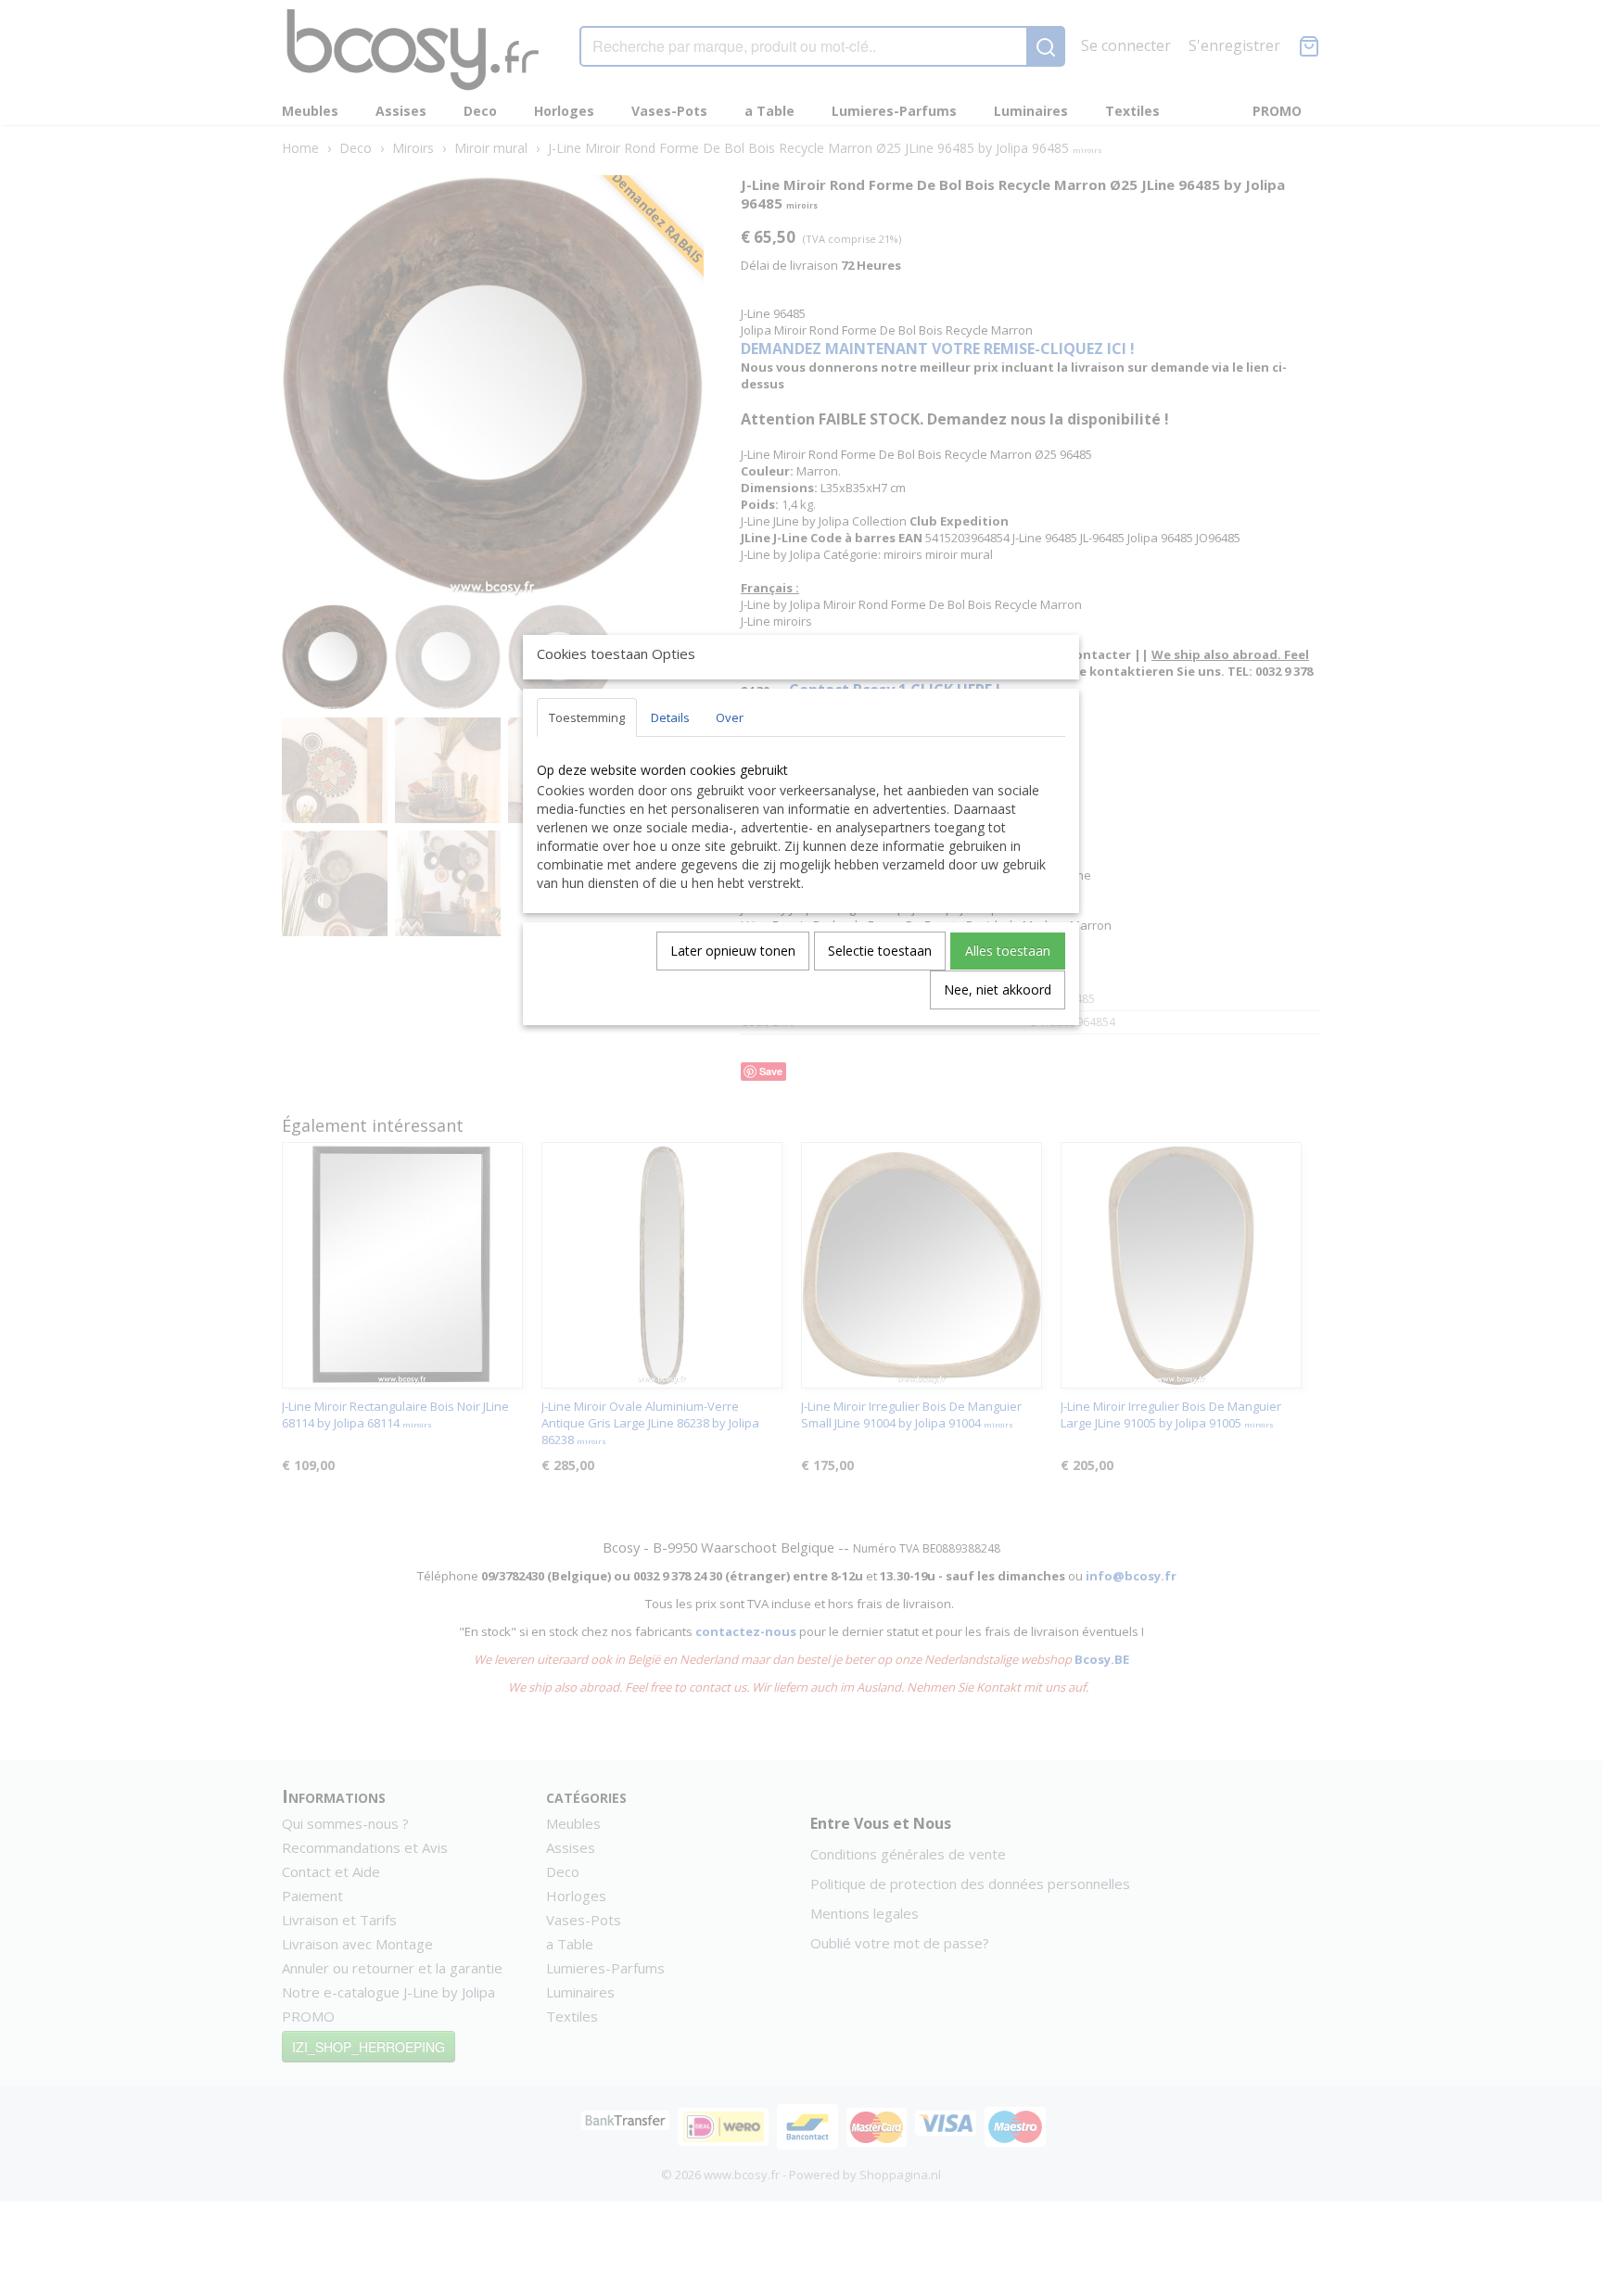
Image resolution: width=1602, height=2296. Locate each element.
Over (730, 717)
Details (670, 717)
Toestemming (587, 717)
